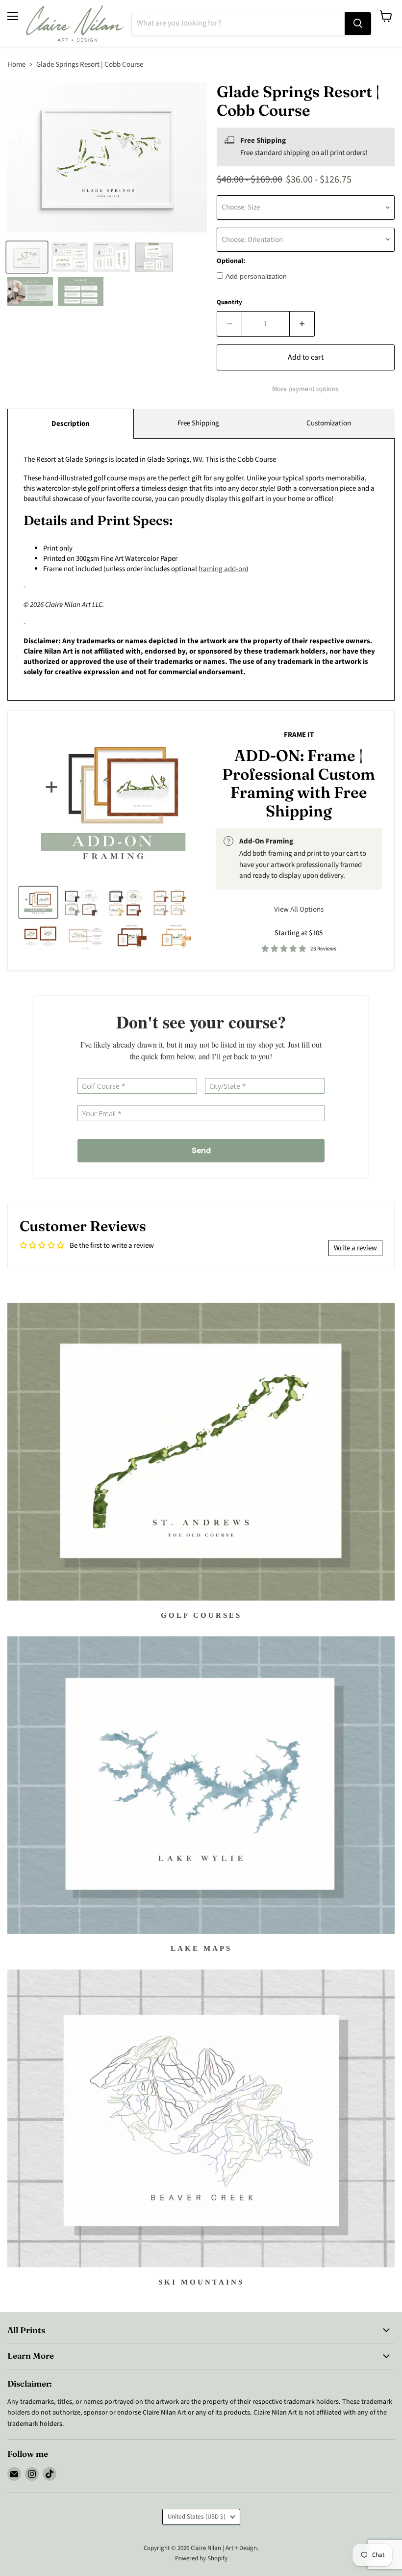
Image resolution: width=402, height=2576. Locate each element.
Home (16, 65)
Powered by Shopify (201, 2558)
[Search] (358, 24)
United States (197, 2517)
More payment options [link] (305, 389)
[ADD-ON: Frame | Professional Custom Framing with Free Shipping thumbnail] (38, 902)
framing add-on (222, 569)
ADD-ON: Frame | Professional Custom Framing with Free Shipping (299, 783)
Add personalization (256, 276)
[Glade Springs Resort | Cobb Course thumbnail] (27, 257)
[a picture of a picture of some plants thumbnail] (86, 937)
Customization (329, 423)
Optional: (231, 261)
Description (71, 424)
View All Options (299, 909)
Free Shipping (198, 423)
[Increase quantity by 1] (302, 324)
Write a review (355, 1248)
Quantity (229, 302)
